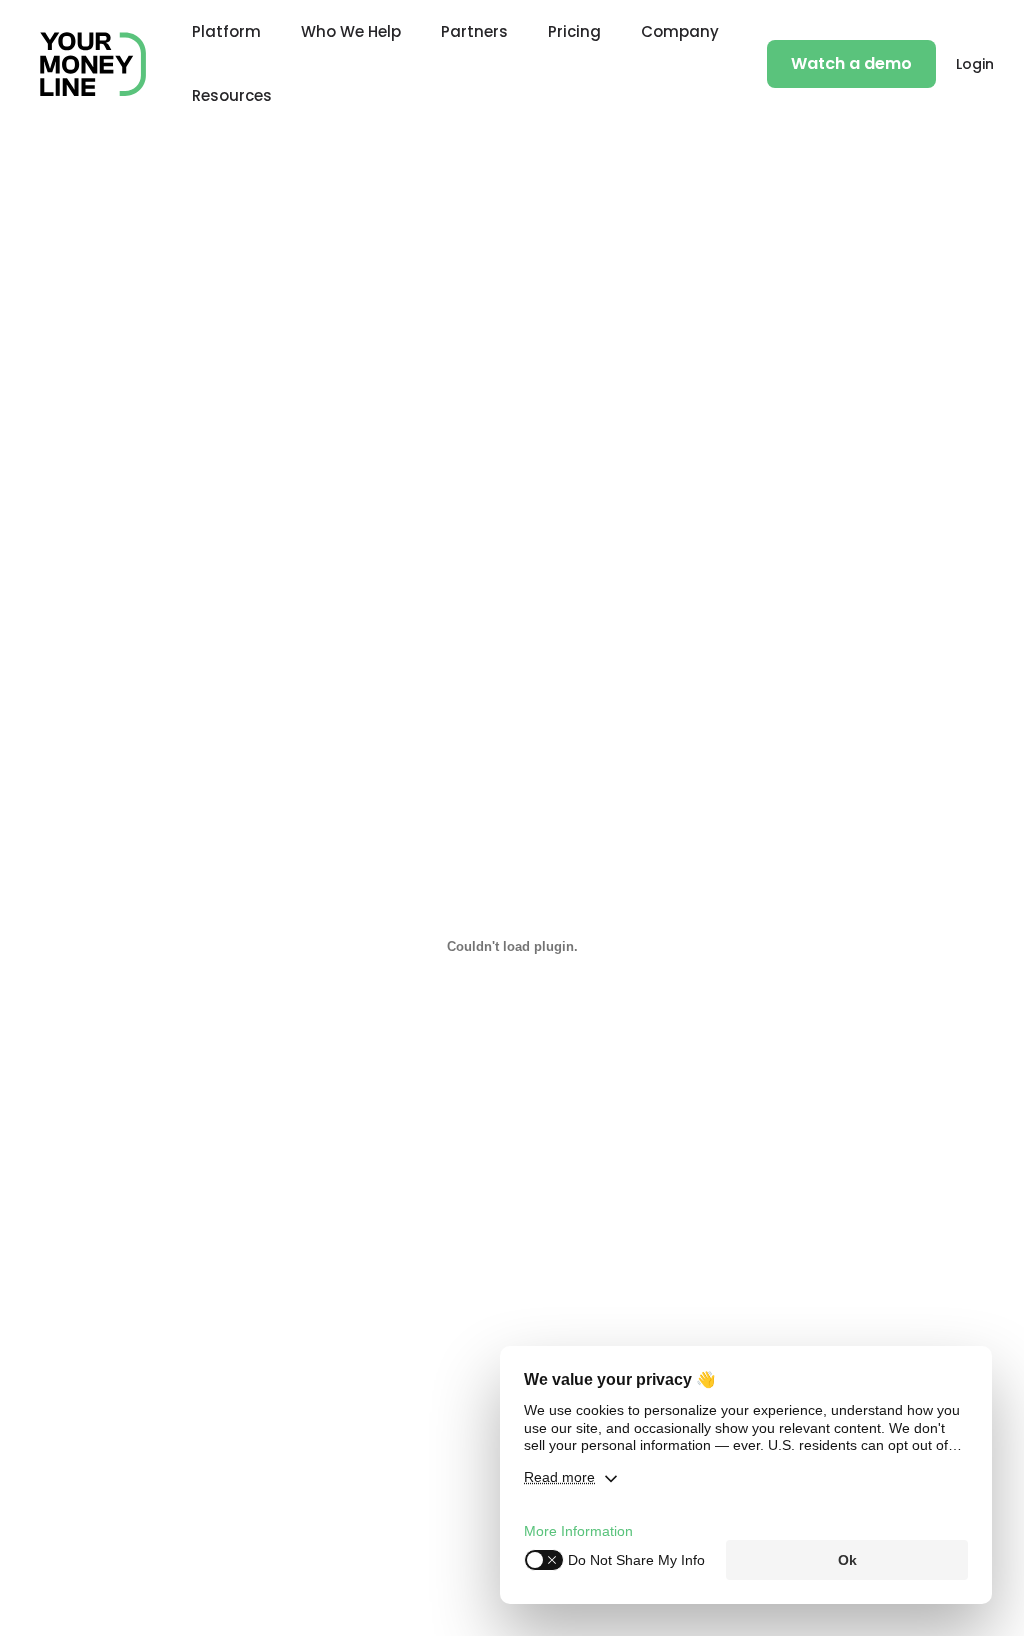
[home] (93, 64)
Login (975, 64)
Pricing (574, 31)
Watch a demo (851, 63)
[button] (226, 32)
